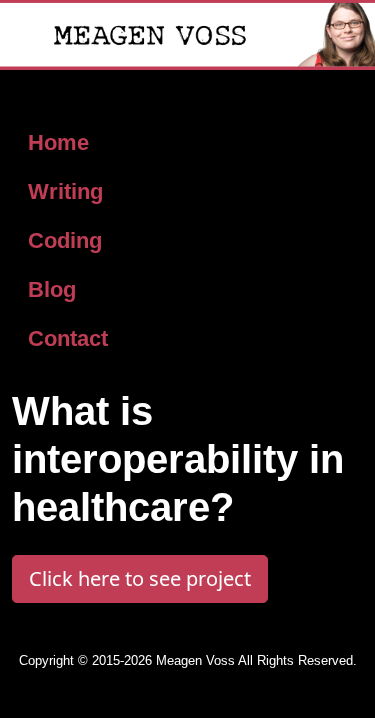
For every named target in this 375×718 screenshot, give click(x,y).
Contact (68, 338)
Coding (65, 240)
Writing (65, 191)
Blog (52, 289)
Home (58, 142)
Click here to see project (140, 578)
